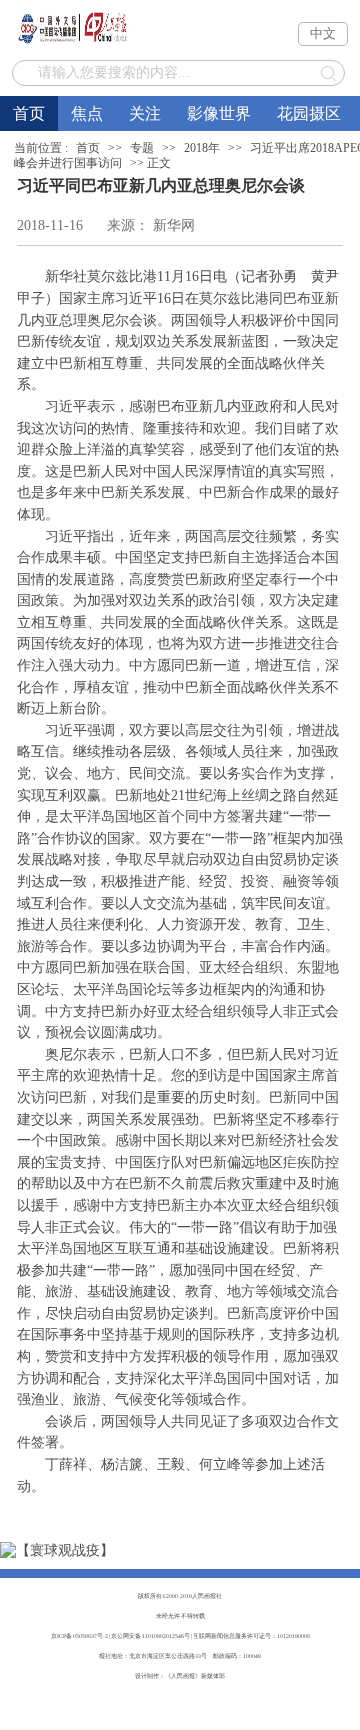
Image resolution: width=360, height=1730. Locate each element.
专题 (142, 148)
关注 (145, 113)
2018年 (202, 148)
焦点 (87, 113)
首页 (29, 113)
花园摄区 (309, 113)
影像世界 (219, 113)
